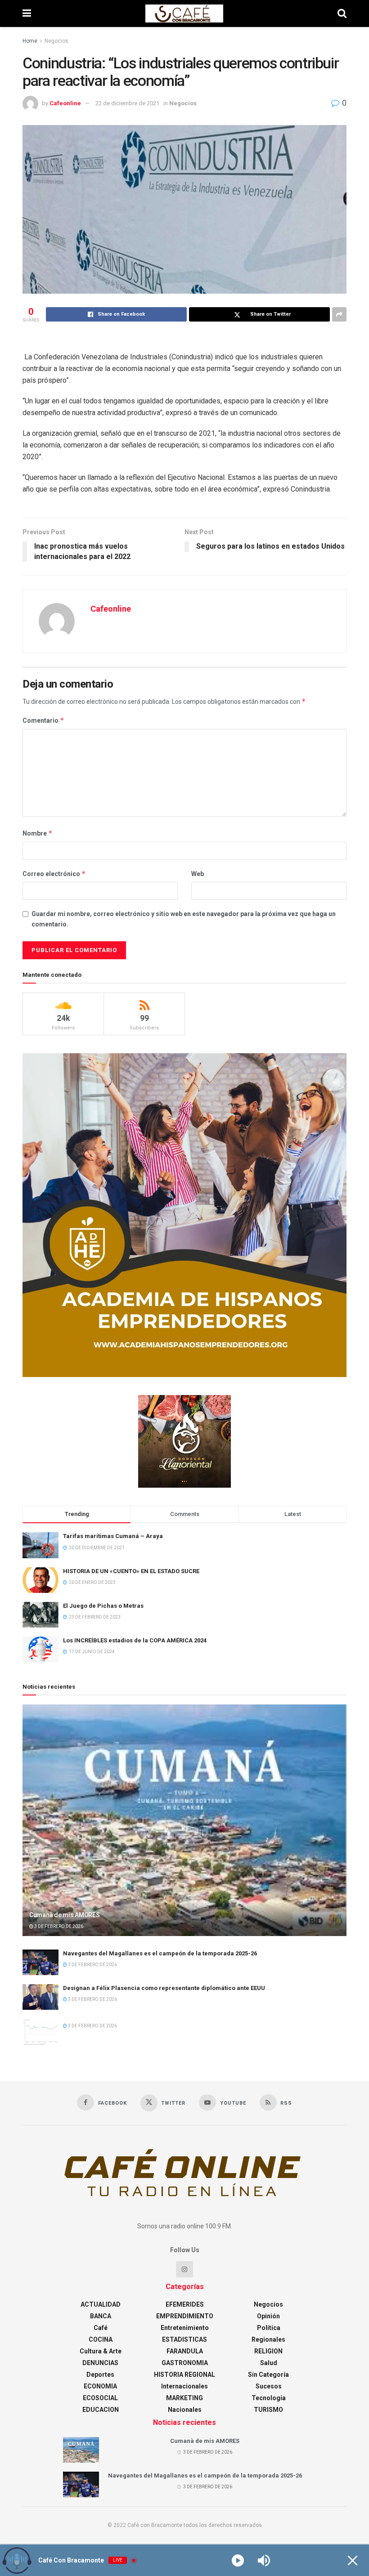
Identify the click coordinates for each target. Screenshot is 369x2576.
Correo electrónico (54, 874)
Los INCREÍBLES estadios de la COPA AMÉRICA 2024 (135, 1640)
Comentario (43, 720)
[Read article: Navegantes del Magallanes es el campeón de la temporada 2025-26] (40, 1962)
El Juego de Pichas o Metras (103, 1606)
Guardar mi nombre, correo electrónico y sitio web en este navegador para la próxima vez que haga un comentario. (184, 919)
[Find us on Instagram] (184, 2269)
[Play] (238, 2560)
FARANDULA (185, 2351)
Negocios (56, 41)
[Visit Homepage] (184, 13)
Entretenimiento (185, 2328)
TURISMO (268, 2410)
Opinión (268, 2316)
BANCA (101, 2316)
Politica (269, 2328)
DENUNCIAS (100, 2363)
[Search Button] (342, 13)
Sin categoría (268, 2375)
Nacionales (185, 2410)
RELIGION (268, 2351)
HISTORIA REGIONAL (184, 2375)
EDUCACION (101, 2410)
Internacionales (184, 2386)
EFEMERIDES (185, 2304)
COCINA (101, 2339)
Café (101, 2328)
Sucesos (269, 2386)
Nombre (38, 833)
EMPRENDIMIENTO (185, 2316)
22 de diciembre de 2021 (127, 103)
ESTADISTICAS (184, 2339)
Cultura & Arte (101, 2351)
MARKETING (184, 2398)
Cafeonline (65, 103)
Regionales (268, 2339)
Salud (269, 2363)
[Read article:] (40, 2032)
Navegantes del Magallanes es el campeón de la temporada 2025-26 (160, 1953)
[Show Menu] (27, 13)
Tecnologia (269, 2398)
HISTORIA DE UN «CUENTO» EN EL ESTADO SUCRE (131, 1571)
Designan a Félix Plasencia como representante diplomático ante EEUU (164, 1988)
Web (198, 874)
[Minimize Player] (353, 2560)
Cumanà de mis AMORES (64, 1915)
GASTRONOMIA (185, 2363)
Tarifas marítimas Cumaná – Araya (113, 1536)
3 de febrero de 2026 (58, 1926)
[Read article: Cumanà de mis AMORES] (184, 1820)
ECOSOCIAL (100, 2398)
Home (30, 41)
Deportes (100, 2375)
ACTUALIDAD (101, 2304)
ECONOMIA (100, 2386)
